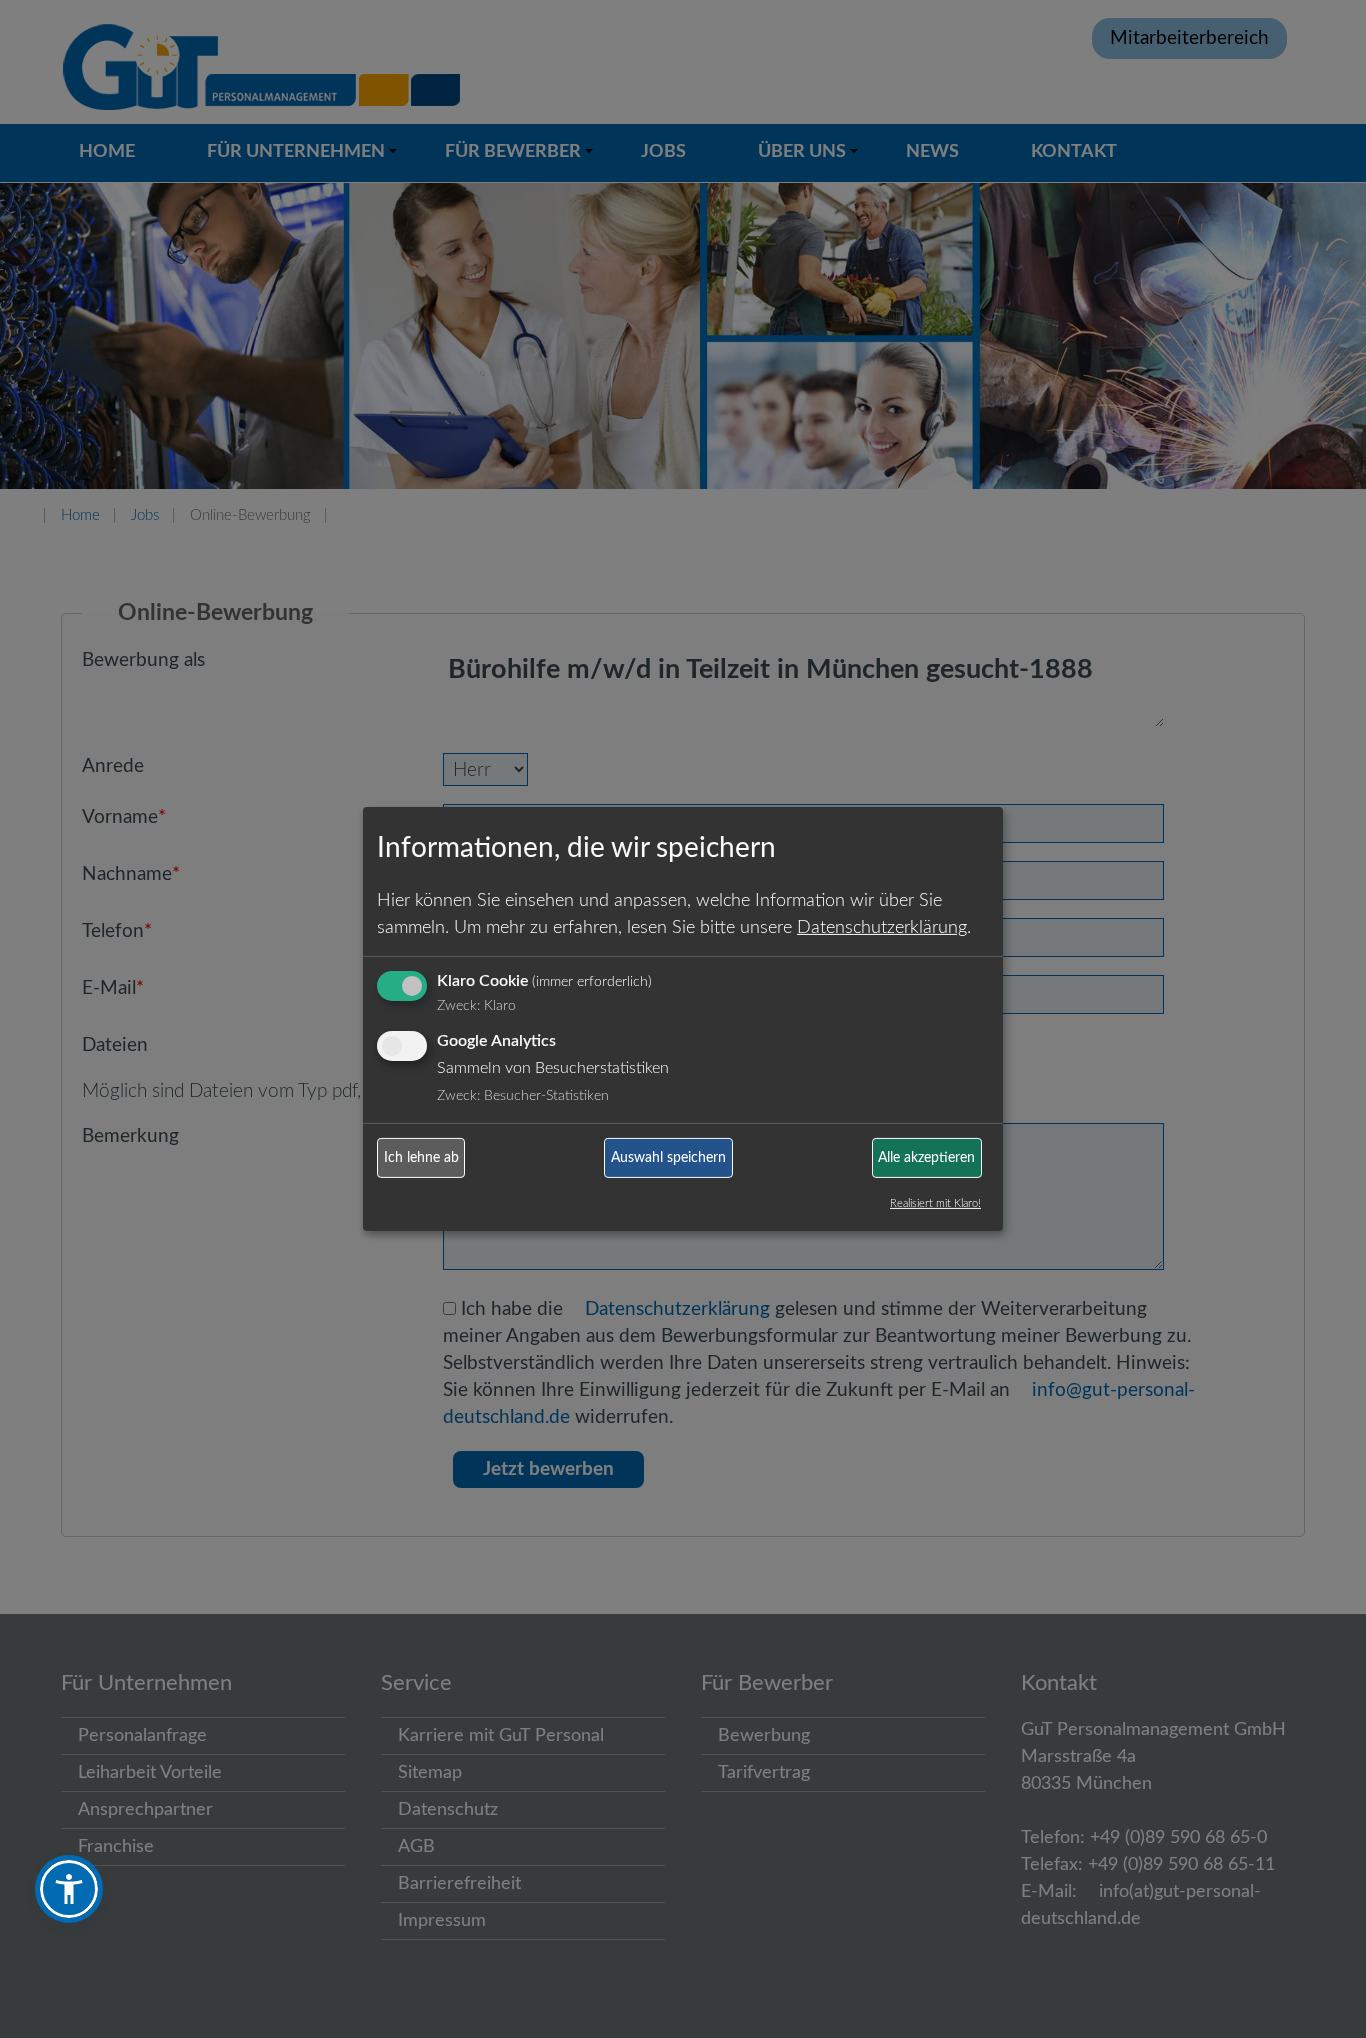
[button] (69, 1889)
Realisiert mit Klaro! (935, 1203)
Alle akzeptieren (926, 1158)
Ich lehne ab (421, 1158)
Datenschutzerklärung (882, 927)
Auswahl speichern (668, 1158)
